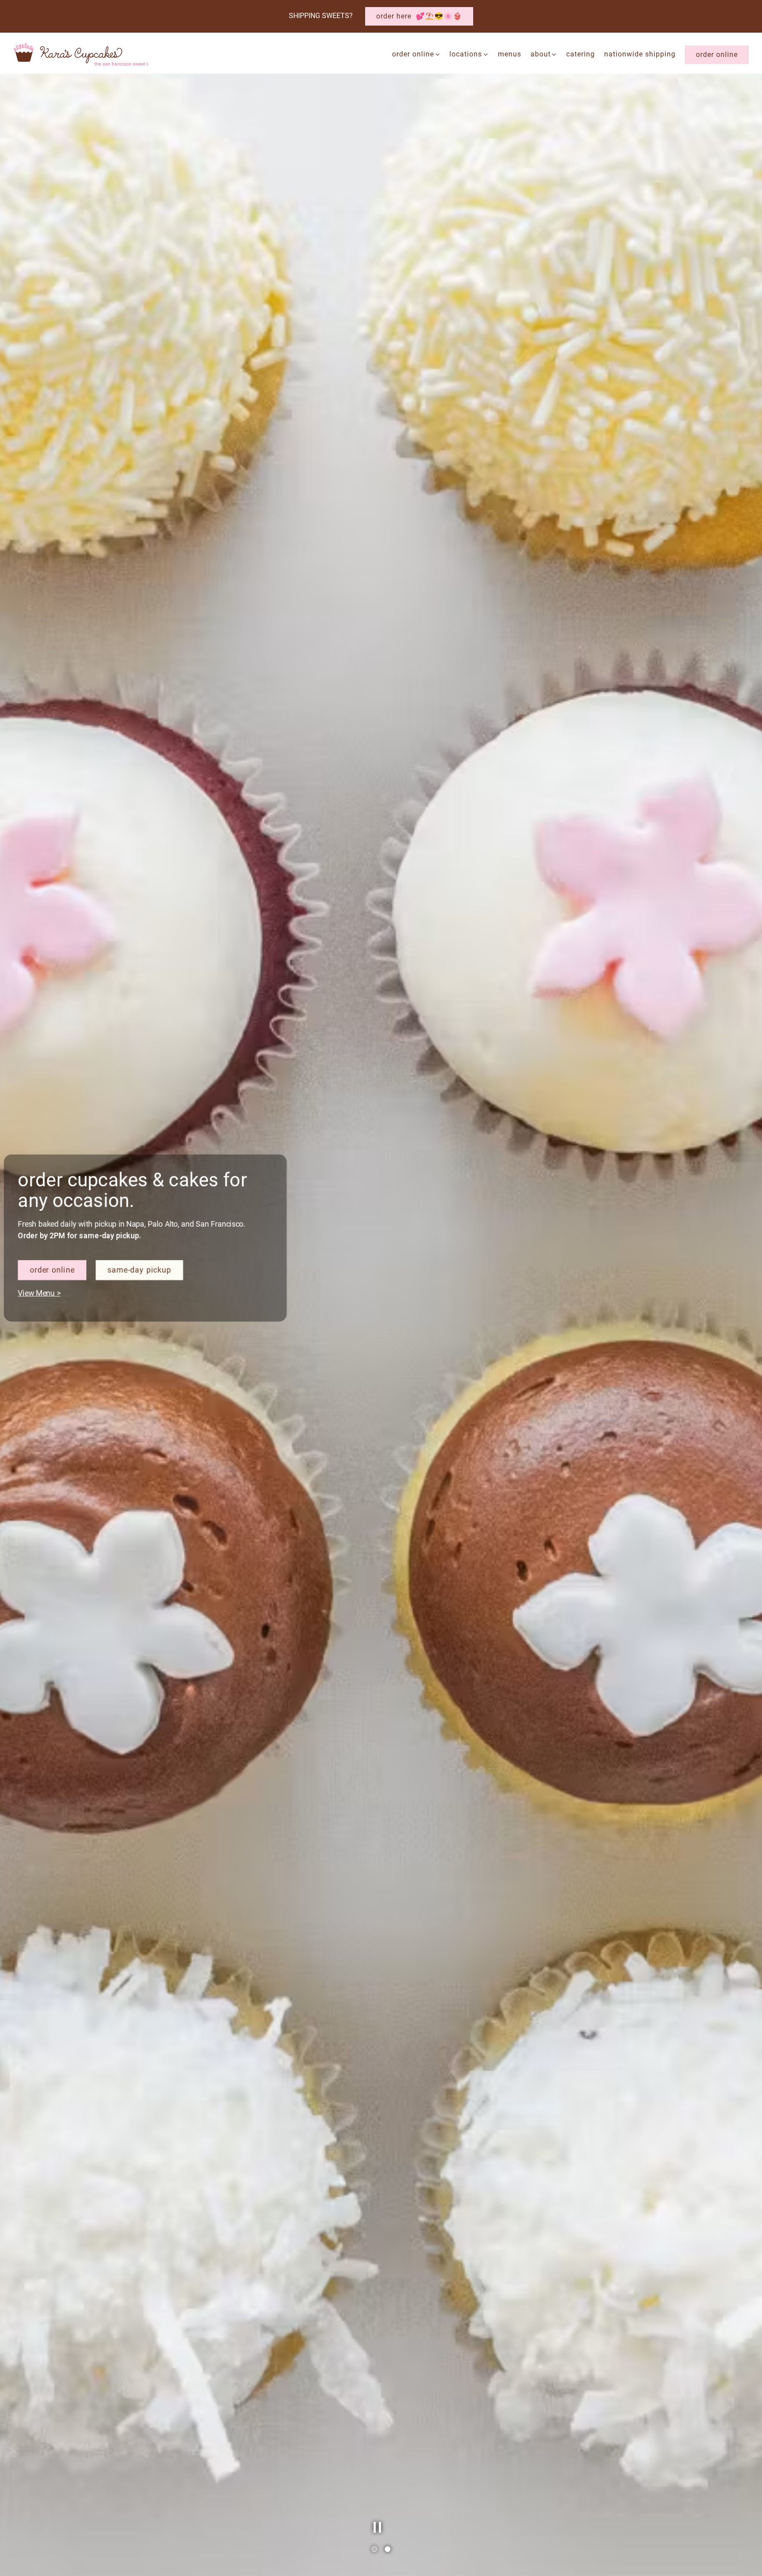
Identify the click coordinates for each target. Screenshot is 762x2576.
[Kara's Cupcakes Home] (82, 54)
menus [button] (510, 54)
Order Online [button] (717, 54)
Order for (62, 1332)
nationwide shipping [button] (640, 54)
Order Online (416, 54)
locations (469, 54)
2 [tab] (388, 2550)
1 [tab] (374, 2550)
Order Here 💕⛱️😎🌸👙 (419, 16)
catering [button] (581, 54)
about (544, 54)
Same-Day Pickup (141, 1332)
